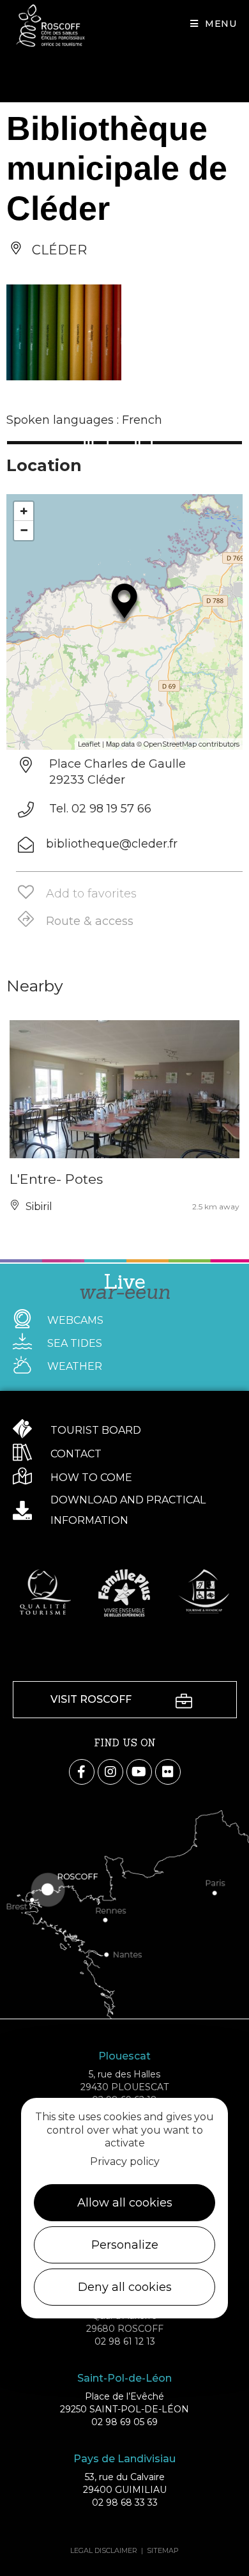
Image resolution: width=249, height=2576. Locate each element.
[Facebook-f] (82, 1772)
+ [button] (24, 511)
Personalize (125, 2245)
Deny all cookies (125, 2287)
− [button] (24, 530)
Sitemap (163, 2550)
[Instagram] (110, 1772)
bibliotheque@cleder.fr (112, 844)
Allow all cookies (125, 2203)
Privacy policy (125, 2161)
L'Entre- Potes (56, 1179)
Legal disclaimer (104, 2550)
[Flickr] (168, 1772)
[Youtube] (139, 1772)
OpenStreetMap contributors (192, 744)
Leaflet (89, 744)
